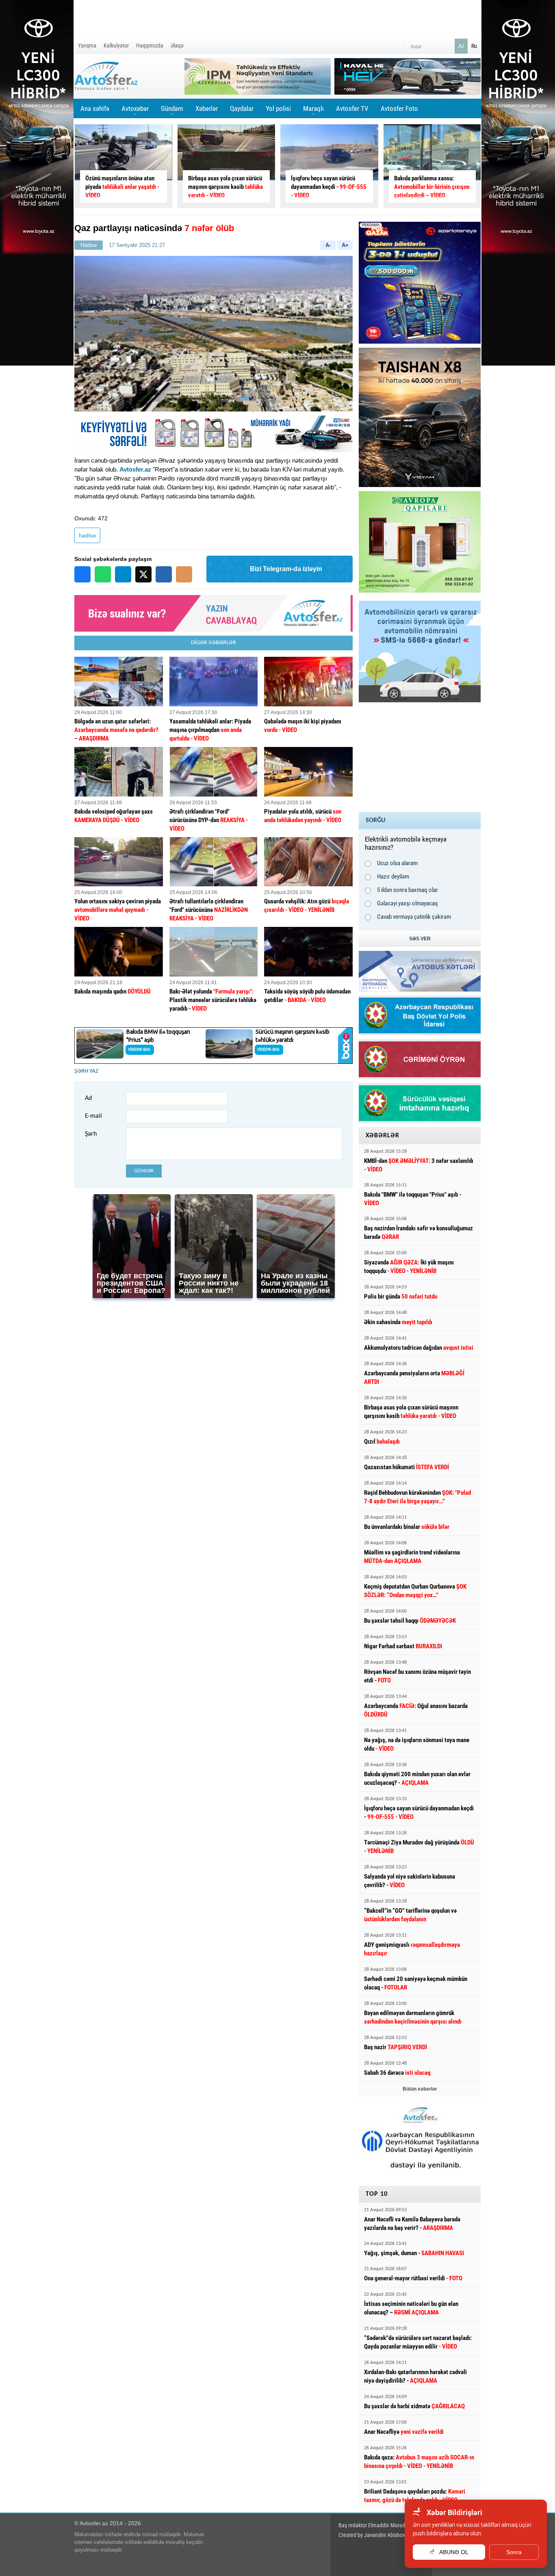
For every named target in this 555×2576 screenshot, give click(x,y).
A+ (345, 245)
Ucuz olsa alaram (397, 863)
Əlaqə (177, 45)
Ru (474, 46)
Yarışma (87, 45)
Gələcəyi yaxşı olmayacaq (408, 903)
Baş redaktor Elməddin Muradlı (373, 2525)
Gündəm (172, 111)
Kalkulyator (116, 45)
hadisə (87, 535)
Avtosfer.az (135, 469)
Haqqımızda (150, 45)
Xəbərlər (207, 108)
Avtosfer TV (352, 108)
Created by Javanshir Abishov (372, 2535)
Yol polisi (278, 108)
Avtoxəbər (135, 111)
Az (461, 46)
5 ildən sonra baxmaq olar (408, 890)
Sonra (514, 2552)
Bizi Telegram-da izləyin (286, 569)
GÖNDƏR (144, 1171)
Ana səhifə (95, 108)
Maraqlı (313, 111)
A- (328, 245)
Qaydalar (242, 108)
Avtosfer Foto (399, 108)
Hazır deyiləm (393, 877)
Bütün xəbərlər (420, 2089)
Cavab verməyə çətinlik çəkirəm (414, 917)
